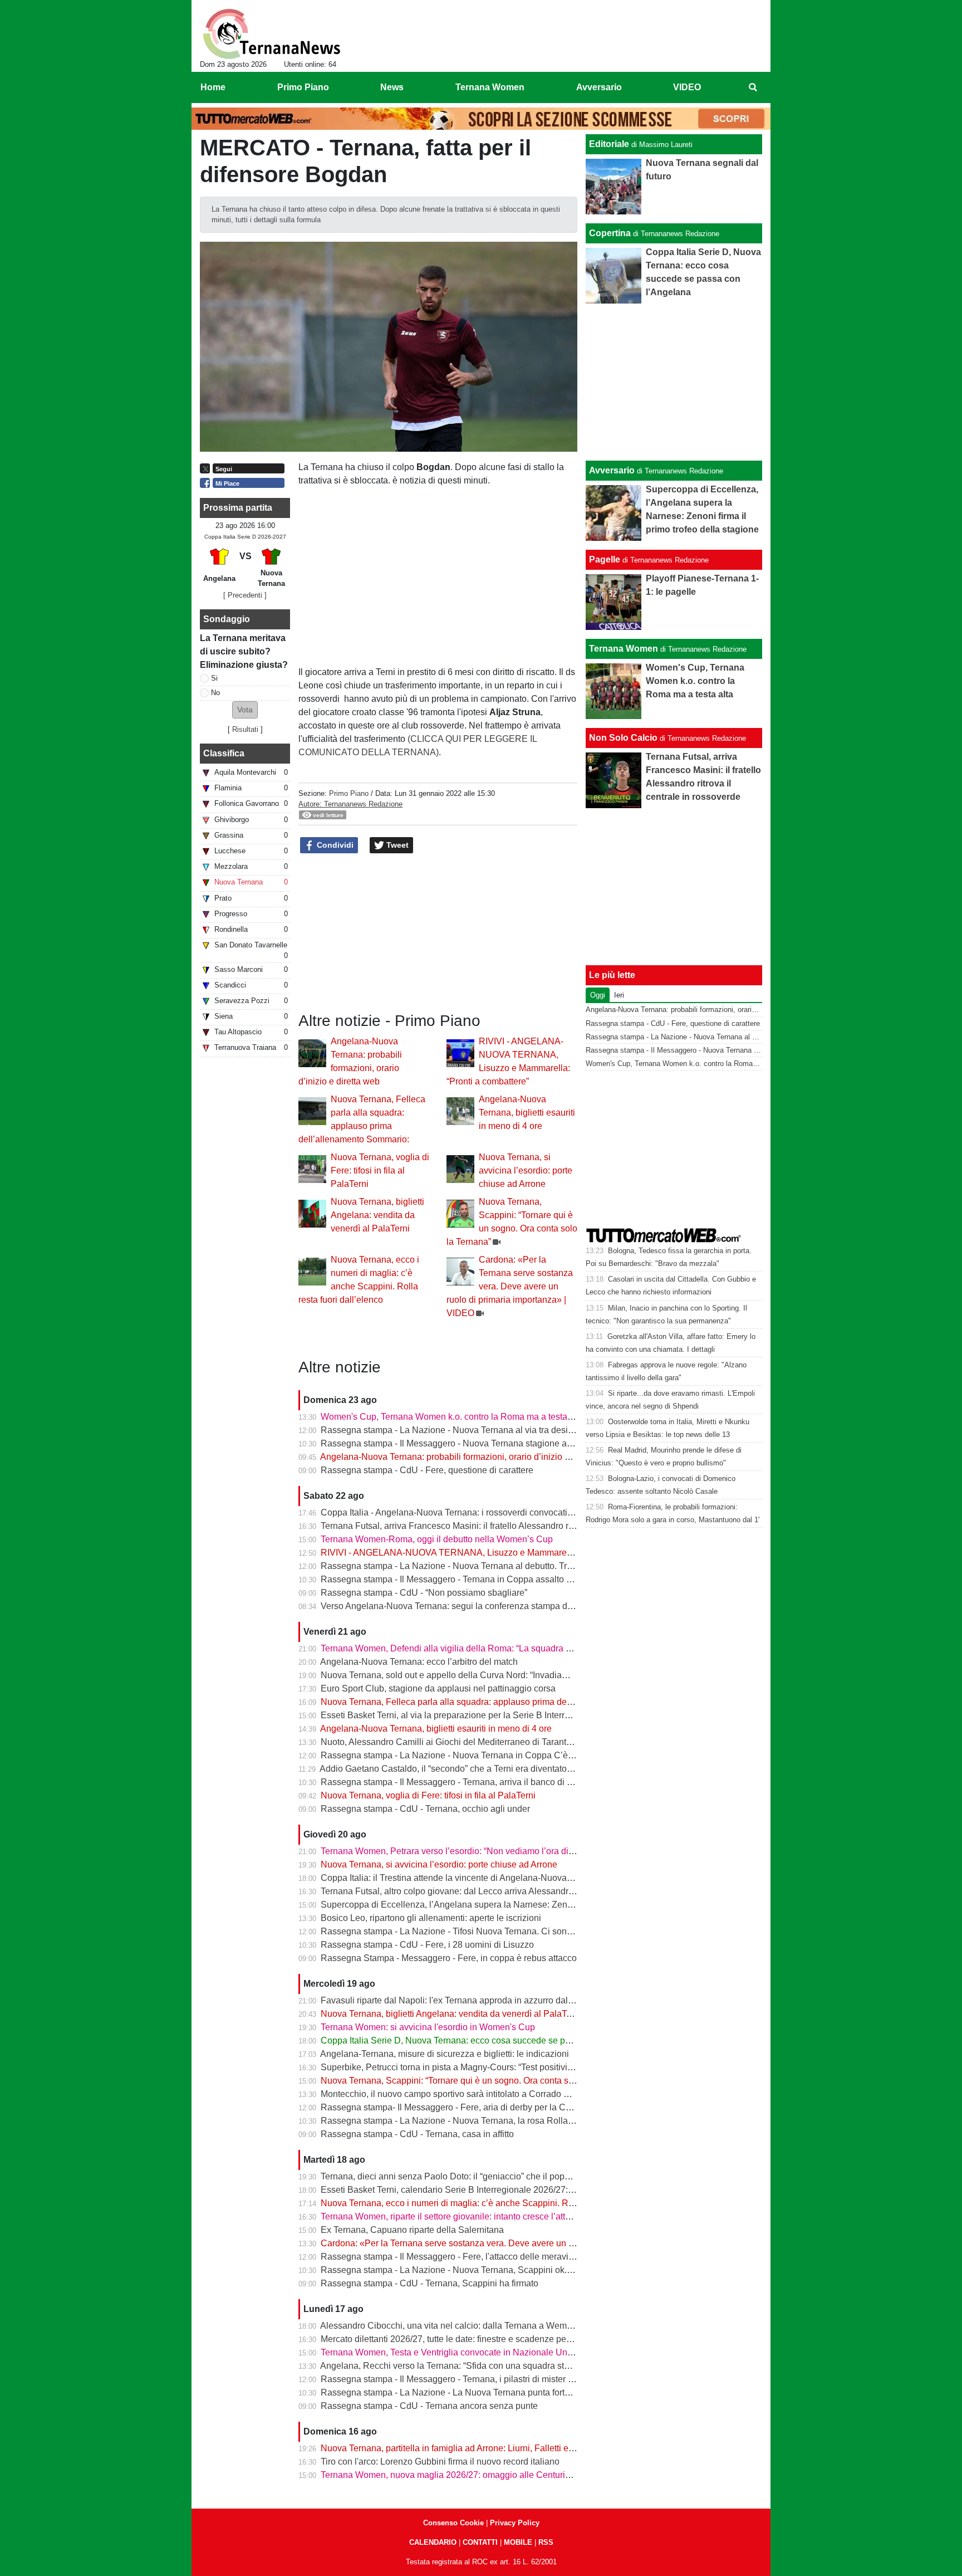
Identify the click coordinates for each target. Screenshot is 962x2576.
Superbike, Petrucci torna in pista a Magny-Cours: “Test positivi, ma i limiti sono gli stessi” (495, 2067)
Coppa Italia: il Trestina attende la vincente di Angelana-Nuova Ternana (461, 1878)
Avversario (612, 470)
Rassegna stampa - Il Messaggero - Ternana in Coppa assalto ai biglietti (462, 1579)
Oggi (598, 995)
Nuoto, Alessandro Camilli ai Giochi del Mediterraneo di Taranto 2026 (457, 1742)
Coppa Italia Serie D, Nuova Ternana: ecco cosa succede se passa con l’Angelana (483, 2040)
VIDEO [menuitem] (687, 87)
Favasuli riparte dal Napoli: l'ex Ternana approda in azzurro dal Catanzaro (466, 2000)
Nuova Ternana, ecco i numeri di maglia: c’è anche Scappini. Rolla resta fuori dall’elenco (495, 2203)
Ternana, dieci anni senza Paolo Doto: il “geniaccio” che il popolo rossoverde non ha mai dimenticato (519, 2176)
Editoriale (609, 144)
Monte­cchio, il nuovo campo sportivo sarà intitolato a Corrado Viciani (456, 2094)
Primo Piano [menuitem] (303, 87)
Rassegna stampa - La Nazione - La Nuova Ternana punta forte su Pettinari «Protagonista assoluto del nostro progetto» (555, 2392)
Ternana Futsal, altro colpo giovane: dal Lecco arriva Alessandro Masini (461, 1891)
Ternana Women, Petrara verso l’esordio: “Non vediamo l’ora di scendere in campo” (485, 1851)
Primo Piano (349, 793)
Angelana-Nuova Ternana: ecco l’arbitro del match (419, 1662)
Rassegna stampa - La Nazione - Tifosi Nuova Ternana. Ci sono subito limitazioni (480, 1931)
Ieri (619, 995)
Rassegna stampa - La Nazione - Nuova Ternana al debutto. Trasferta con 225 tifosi (484, 1566)
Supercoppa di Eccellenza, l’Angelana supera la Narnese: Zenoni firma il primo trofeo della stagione (518, 1905)
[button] (245, 710)
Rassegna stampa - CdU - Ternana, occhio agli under (425, 1809)
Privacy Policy (515, 2523)
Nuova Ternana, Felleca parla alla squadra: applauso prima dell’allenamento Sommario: (494, 1702)
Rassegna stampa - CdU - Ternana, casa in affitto (417, 2134)
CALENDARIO (433, 2542)
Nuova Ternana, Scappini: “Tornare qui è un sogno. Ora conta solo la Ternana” (474, 2081)
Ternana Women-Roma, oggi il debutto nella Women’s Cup (437, 1539)
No (215, 693)
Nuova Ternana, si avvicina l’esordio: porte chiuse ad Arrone (526, 1170)
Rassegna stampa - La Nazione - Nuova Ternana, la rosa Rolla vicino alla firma (476, 2121)
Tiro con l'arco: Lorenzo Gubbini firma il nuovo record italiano (440, 2462)
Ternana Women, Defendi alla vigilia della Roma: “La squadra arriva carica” (469, 1648)
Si (214, 678)
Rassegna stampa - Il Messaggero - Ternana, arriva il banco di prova (455, 1782)
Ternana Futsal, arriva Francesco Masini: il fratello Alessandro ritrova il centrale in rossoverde (504, 1526)
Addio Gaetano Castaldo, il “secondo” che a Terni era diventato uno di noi (464, 1769)
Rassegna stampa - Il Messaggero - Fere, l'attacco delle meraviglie (452, 2257)
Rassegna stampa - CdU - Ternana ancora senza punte (429, 2406)
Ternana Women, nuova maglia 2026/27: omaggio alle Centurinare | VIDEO (469, 2475)
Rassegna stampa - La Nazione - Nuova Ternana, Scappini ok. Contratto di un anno (485, 2270)
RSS (546, 2542)
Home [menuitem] (213, 87)
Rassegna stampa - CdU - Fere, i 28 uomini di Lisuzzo (427, 1945)
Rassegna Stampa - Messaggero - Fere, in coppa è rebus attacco (449, 1958)
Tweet (396, 845)
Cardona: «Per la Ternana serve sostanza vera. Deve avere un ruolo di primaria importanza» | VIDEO (510, 1286)
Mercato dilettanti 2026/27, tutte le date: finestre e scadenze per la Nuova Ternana (481, 2339)
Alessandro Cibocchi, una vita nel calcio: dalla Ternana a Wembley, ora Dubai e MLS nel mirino (508, 2326)
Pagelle (605, 559)
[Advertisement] (674, 382)
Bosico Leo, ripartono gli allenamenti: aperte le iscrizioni (431, 1918)
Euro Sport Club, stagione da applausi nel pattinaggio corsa (438, 1688)
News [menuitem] (392, 87)
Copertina (610, 233)
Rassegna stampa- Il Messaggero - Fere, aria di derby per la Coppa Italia (464, 2107)
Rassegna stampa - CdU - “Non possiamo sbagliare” (424, 1593)
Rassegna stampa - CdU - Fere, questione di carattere (427, 1470)
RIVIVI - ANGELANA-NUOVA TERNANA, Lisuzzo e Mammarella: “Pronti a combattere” (492, 1553)
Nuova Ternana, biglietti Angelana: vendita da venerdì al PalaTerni (377, 1215)
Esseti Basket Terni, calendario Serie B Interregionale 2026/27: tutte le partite (472, 2190)
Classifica (224, 753)
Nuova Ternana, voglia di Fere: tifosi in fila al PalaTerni (380, 1170)
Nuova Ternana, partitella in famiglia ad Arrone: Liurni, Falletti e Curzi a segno (473, 2448)
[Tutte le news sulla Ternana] (271, 34)
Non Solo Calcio (623, 738)
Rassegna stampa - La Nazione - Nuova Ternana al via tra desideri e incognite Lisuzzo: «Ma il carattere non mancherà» (556, 1430)
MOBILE (518, 2542)
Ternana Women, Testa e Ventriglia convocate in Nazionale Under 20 (457, 2352)
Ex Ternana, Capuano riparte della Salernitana (412, 2230)
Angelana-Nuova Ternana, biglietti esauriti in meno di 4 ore (527, 1113)
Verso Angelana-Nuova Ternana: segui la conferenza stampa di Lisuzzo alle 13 (476, 1606)
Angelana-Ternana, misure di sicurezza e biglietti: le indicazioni (445, 2054)
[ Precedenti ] (245, 595)
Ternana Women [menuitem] (490, 87)
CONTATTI (480, 2542)
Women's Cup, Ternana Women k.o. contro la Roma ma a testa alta (452, 1417)
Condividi (334, 845)
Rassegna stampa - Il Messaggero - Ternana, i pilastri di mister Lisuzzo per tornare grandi (496, 2379)
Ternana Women (624, 649)
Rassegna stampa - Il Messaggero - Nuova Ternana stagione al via (452, 1443)
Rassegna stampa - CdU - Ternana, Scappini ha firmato (430, 2283)
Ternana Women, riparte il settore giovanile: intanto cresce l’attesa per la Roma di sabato (495, 2216)
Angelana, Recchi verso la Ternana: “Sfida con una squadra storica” (453, 2366)
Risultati (245, 729)
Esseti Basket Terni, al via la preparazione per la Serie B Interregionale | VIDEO (477, 1715)
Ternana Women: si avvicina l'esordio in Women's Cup (428, 2027)
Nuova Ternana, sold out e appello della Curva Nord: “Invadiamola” (452, 1675)
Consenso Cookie (453, 2523)
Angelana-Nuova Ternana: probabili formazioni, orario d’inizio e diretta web (468, 1457)
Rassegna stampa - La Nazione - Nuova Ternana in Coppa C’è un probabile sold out (487, 1755)
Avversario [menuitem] (599, 87)
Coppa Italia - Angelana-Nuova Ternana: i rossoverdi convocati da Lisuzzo (467, 1512)
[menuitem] (753, 87)
